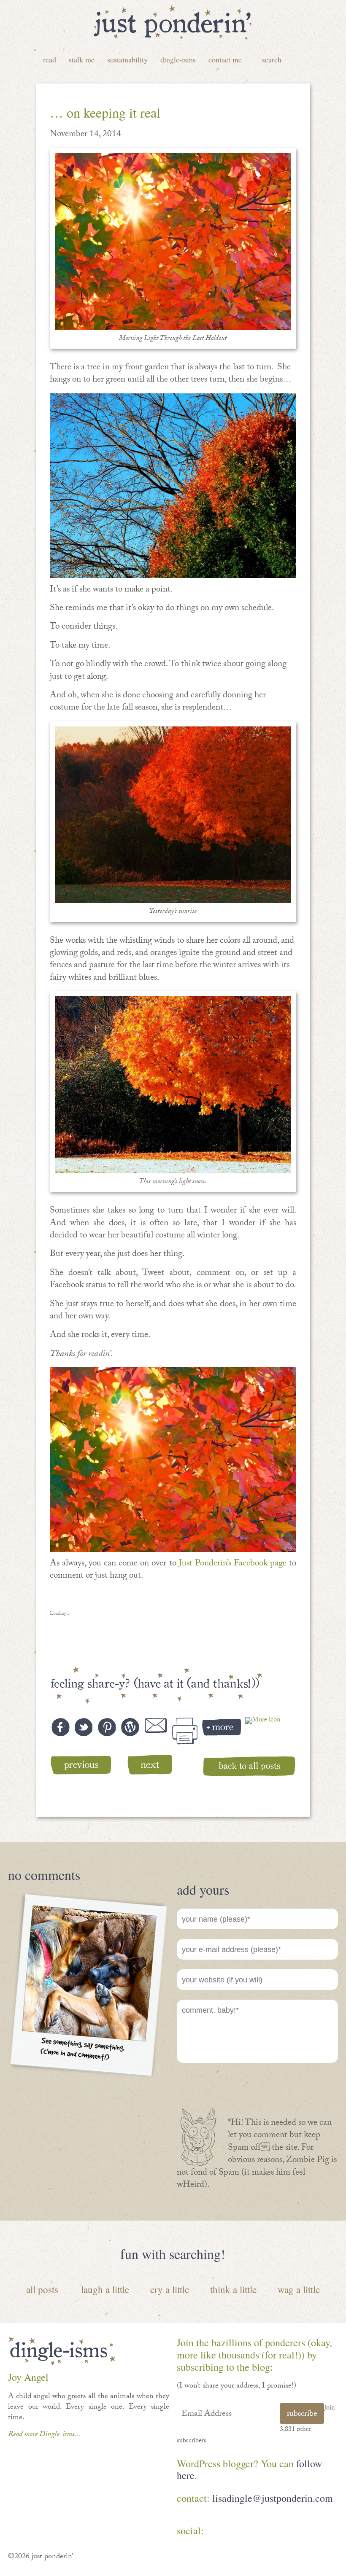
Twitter (268, 2532)
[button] (173, 242)
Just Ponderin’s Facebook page (233, 1564)
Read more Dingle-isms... (44, 2435)
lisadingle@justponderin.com (273, 2498)
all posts (42, 2289)
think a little (233, 2289)
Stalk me (82, 59)
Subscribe (302, 2415)
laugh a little (105, 2289)
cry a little (170, 2289)
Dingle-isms (178, 59)
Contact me (225, 59)
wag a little (299, 2289)
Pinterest (244, 2532)
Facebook (219, 2532)
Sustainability (127, 59)
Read (50, 59)
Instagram (293, 2532)
